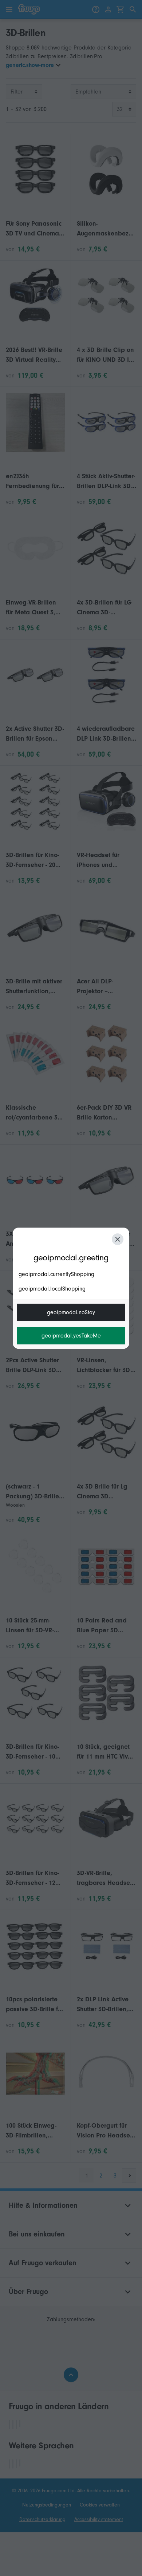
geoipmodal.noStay (71, 1312)
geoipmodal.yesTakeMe (71, 1336)
